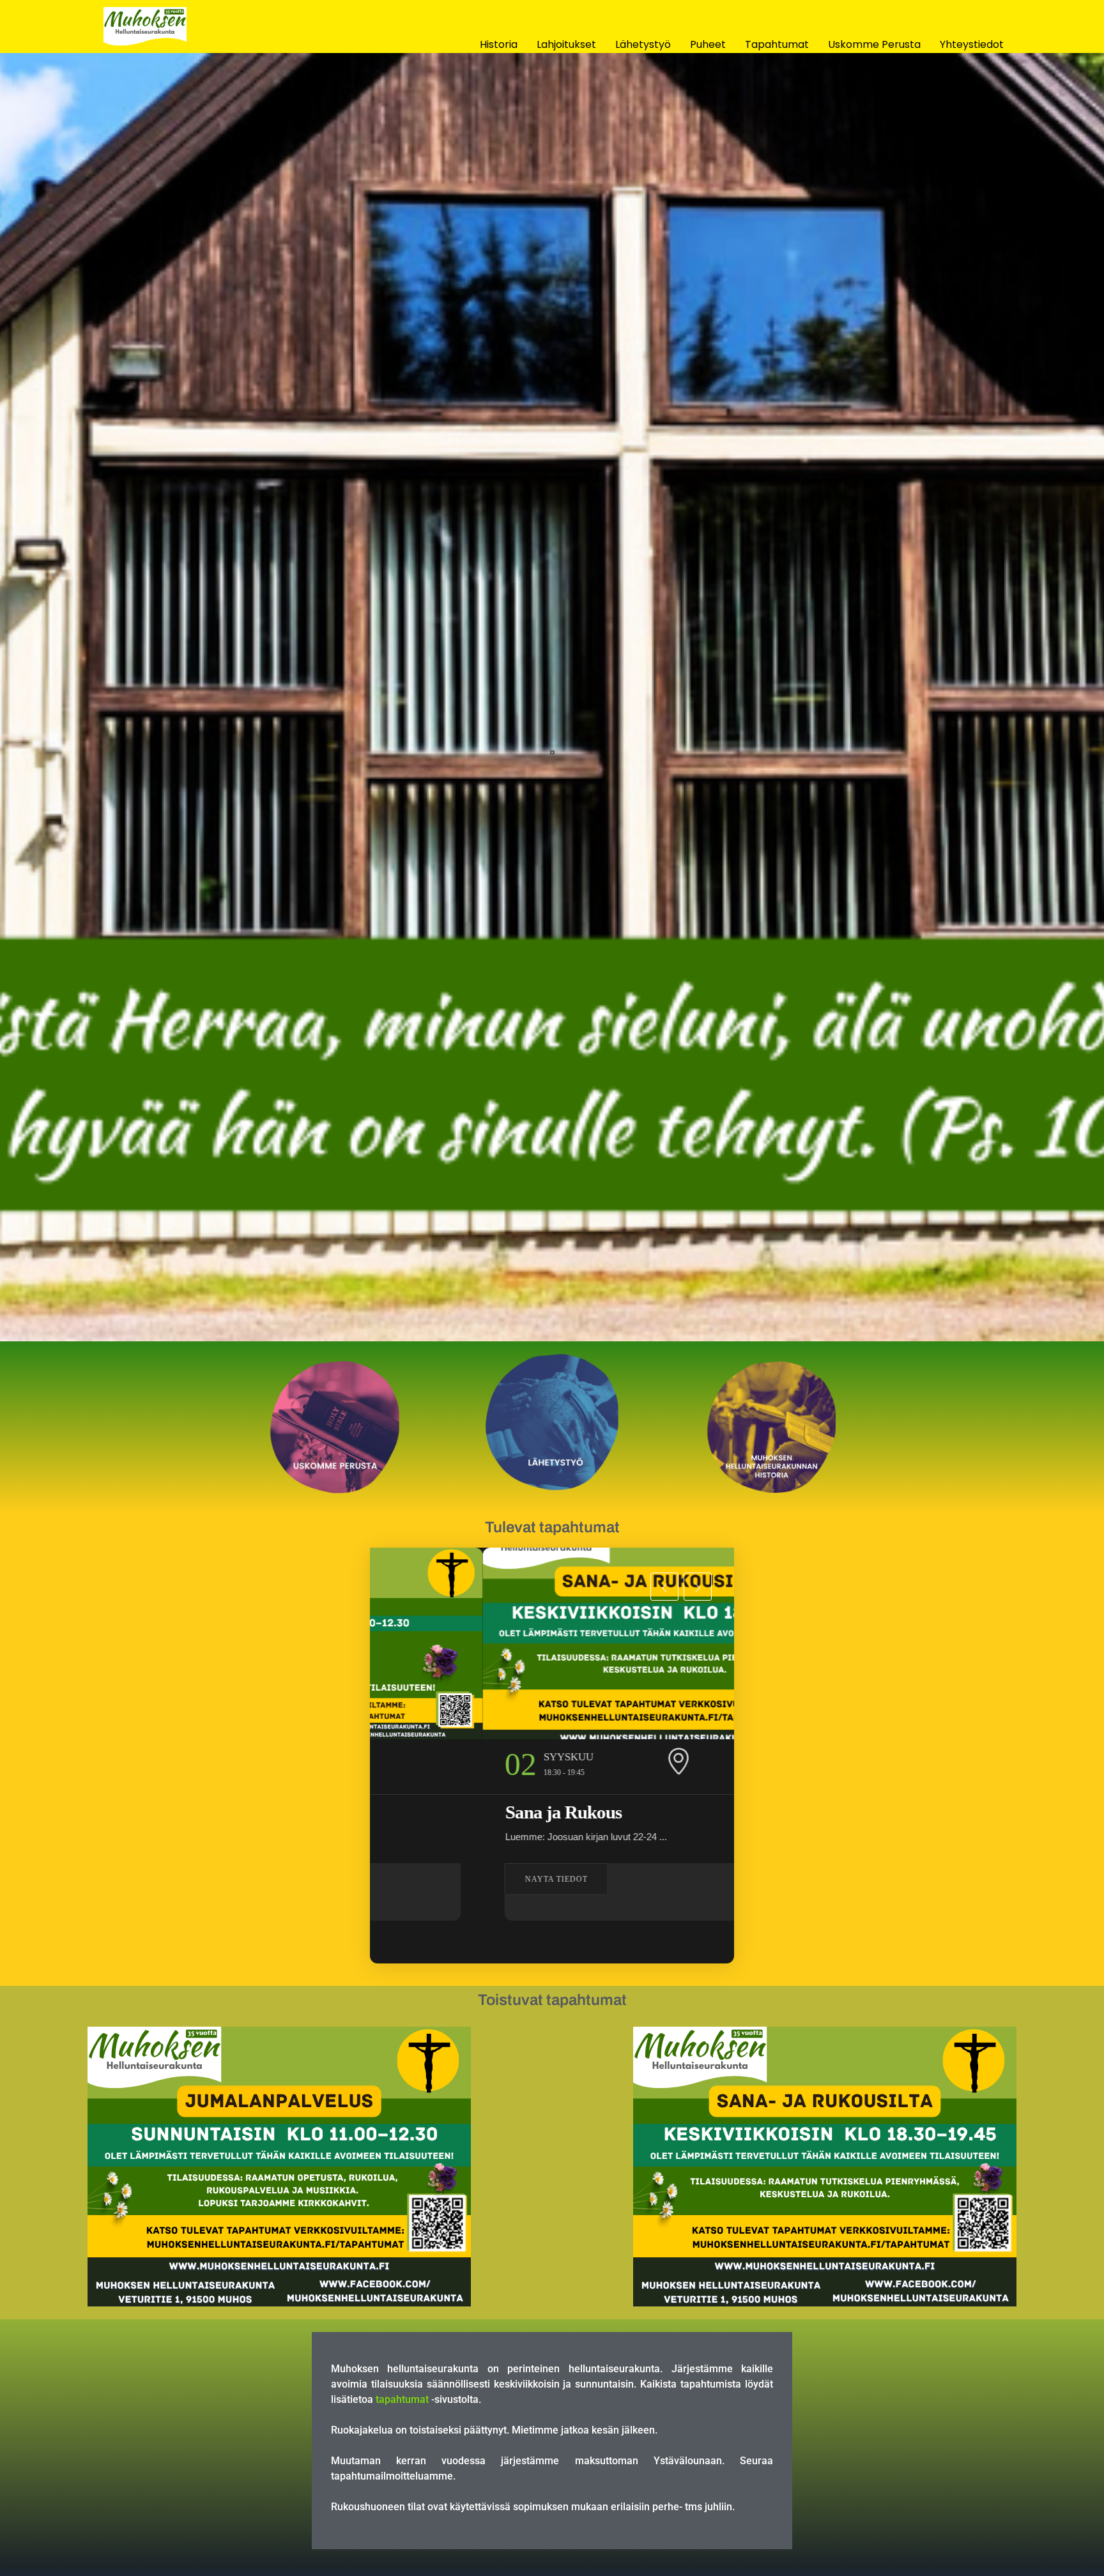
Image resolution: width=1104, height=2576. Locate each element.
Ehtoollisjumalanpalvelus (623, 1812)
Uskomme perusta (874, 44)
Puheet (708, 44)
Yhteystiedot (972, 44)
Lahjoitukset (566, 44)
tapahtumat (402, 2399)
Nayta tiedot (581, 1879)
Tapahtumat (777, 44)
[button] (664, 1587)
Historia (499, 44)
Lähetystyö (643, 44)
